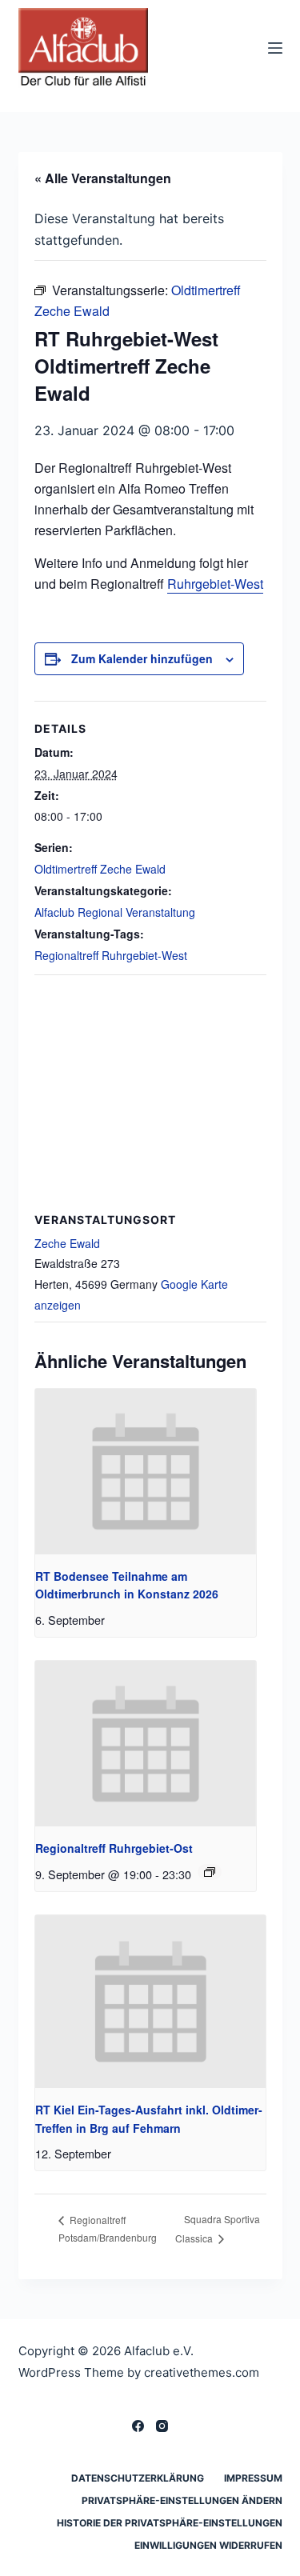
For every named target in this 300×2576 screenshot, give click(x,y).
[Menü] (275, 48)
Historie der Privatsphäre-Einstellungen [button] (170, 2523)
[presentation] (146, 1472)
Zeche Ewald (67, 1243)
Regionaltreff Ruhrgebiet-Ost (114, 1848)
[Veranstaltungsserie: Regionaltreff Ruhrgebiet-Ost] (210, 1872)
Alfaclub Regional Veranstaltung (115, 912)
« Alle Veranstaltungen (103, 178)
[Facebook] (138, 2426)
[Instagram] (162, 2426)
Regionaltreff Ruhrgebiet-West (111, 955)
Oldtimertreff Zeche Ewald (100, 869)
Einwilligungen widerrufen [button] (208, 2545)
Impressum (253, 2478)
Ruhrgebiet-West (215, 584)
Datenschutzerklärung (138, 2478)
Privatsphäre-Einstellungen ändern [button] (182, 2500)
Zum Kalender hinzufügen (142, 658)
